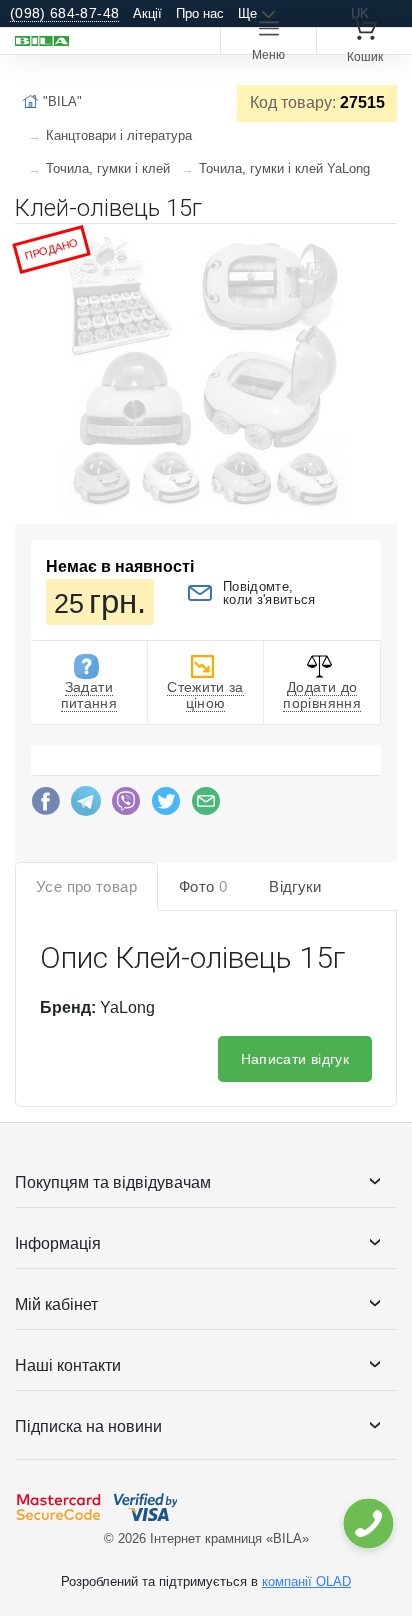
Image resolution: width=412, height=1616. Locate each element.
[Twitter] (166, 806)
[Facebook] (46, 806)
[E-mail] (206, 806)
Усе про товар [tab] (86, 886)
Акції (147, 13)
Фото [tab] (203, 886)
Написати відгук (295, 1059)
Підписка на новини (88, 1426)
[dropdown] (367, 1523)
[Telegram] (86, 806)
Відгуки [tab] (295, 886)
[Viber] (126, 806)
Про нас (200, 13)
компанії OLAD (306, 1581)
